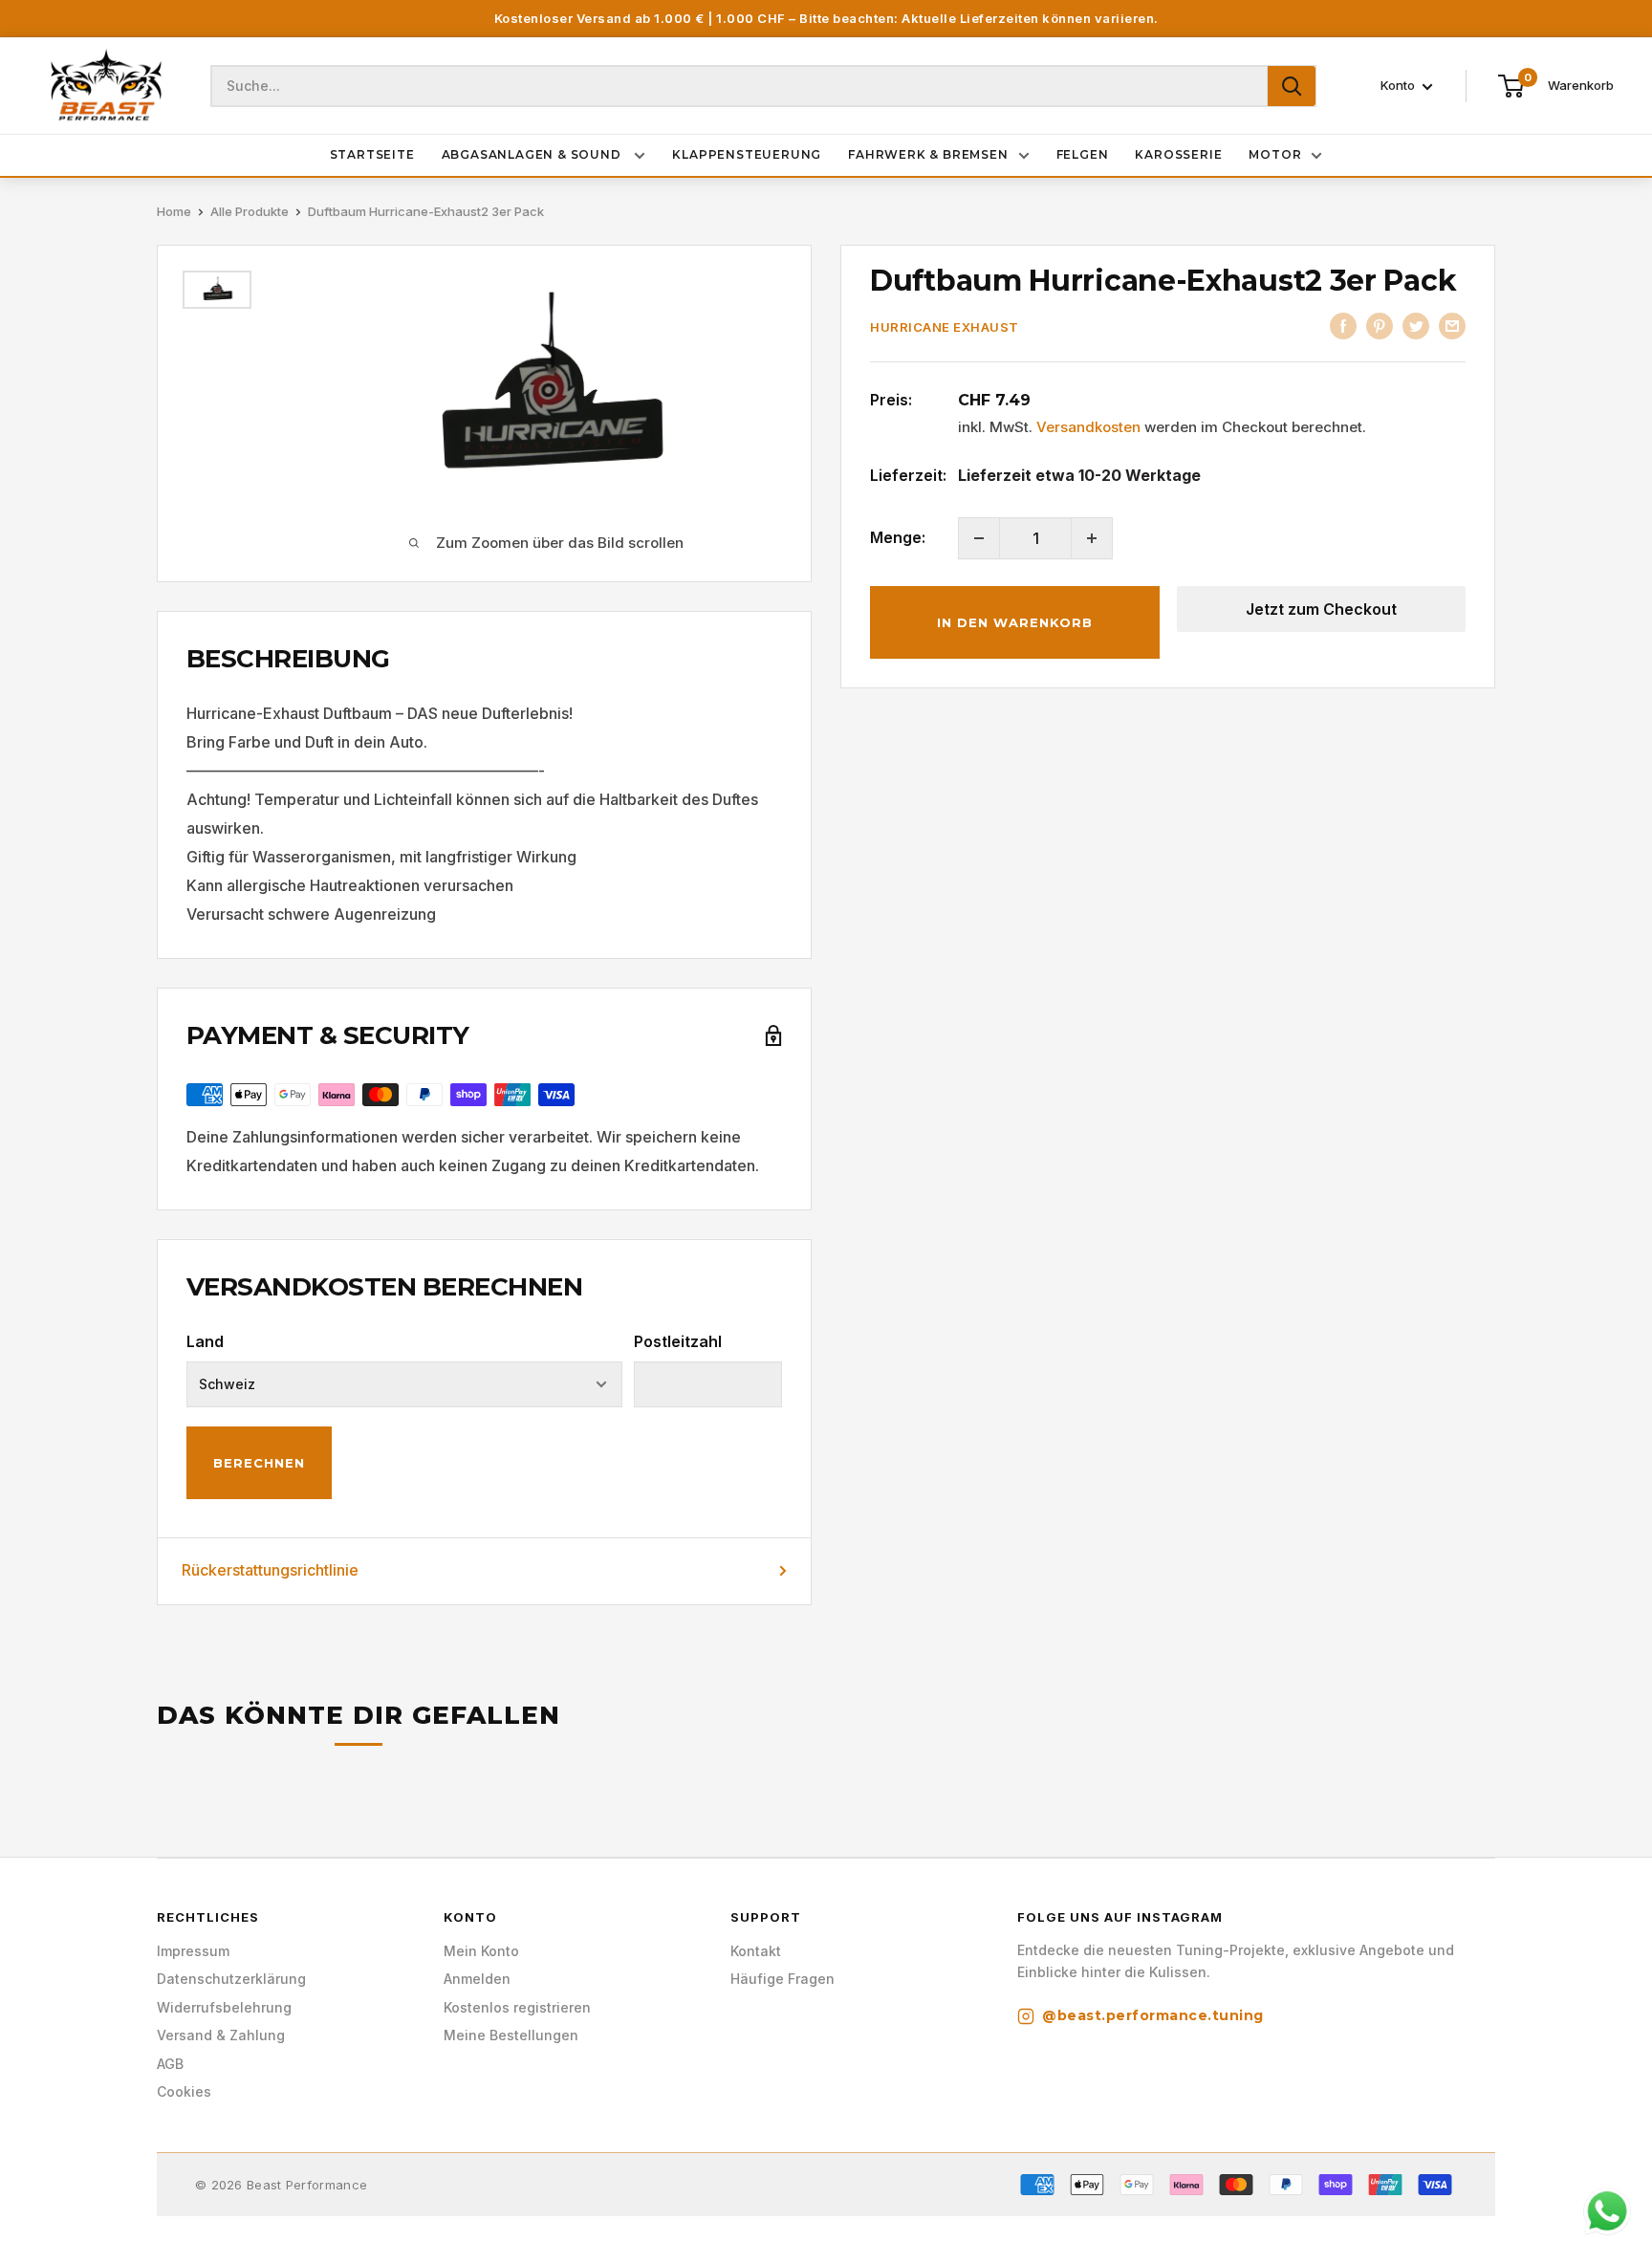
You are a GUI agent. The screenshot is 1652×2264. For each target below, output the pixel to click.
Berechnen (259, 1463)
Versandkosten (1088, 427)
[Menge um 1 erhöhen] (1092, 538)
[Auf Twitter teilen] (1416, 325)
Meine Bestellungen (511, 2035)
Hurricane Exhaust (945, 327)
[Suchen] (1292, 86)
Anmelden (477, 1979)
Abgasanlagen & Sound (533, 154)
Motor (1275, 154)
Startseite (372, 154)
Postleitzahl (678, 1341)
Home (174, 211)
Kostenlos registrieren (517, 2007)
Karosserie (1178, 154)
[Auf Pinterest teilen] (1380, 325)
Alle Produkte (250, 211)
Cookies (184, 2091)
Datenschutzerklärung (231, 1979)
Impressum (193, 1951)
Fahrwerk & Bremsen (928, 154)
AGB (170, 2064)
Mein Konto (481, 1951)
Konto (1399, 86)
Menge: (898, 537)
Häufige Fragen (783, 1979)
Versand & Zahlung (221, 2035)
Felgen (1083, 154)
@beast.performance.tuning (1153, 2015)
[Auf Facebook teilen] (1343, 325)
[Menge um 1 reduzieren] (979, 538)
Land (205, 1341)
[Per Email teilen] (1452, 325)
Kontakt (756, 1951)
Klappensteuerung (747, 154)
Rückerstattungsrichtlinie (270, 1570)
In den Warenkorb (1015, 622)
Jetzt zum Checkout (1321, 609)
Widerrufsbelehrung (224, 2007)
